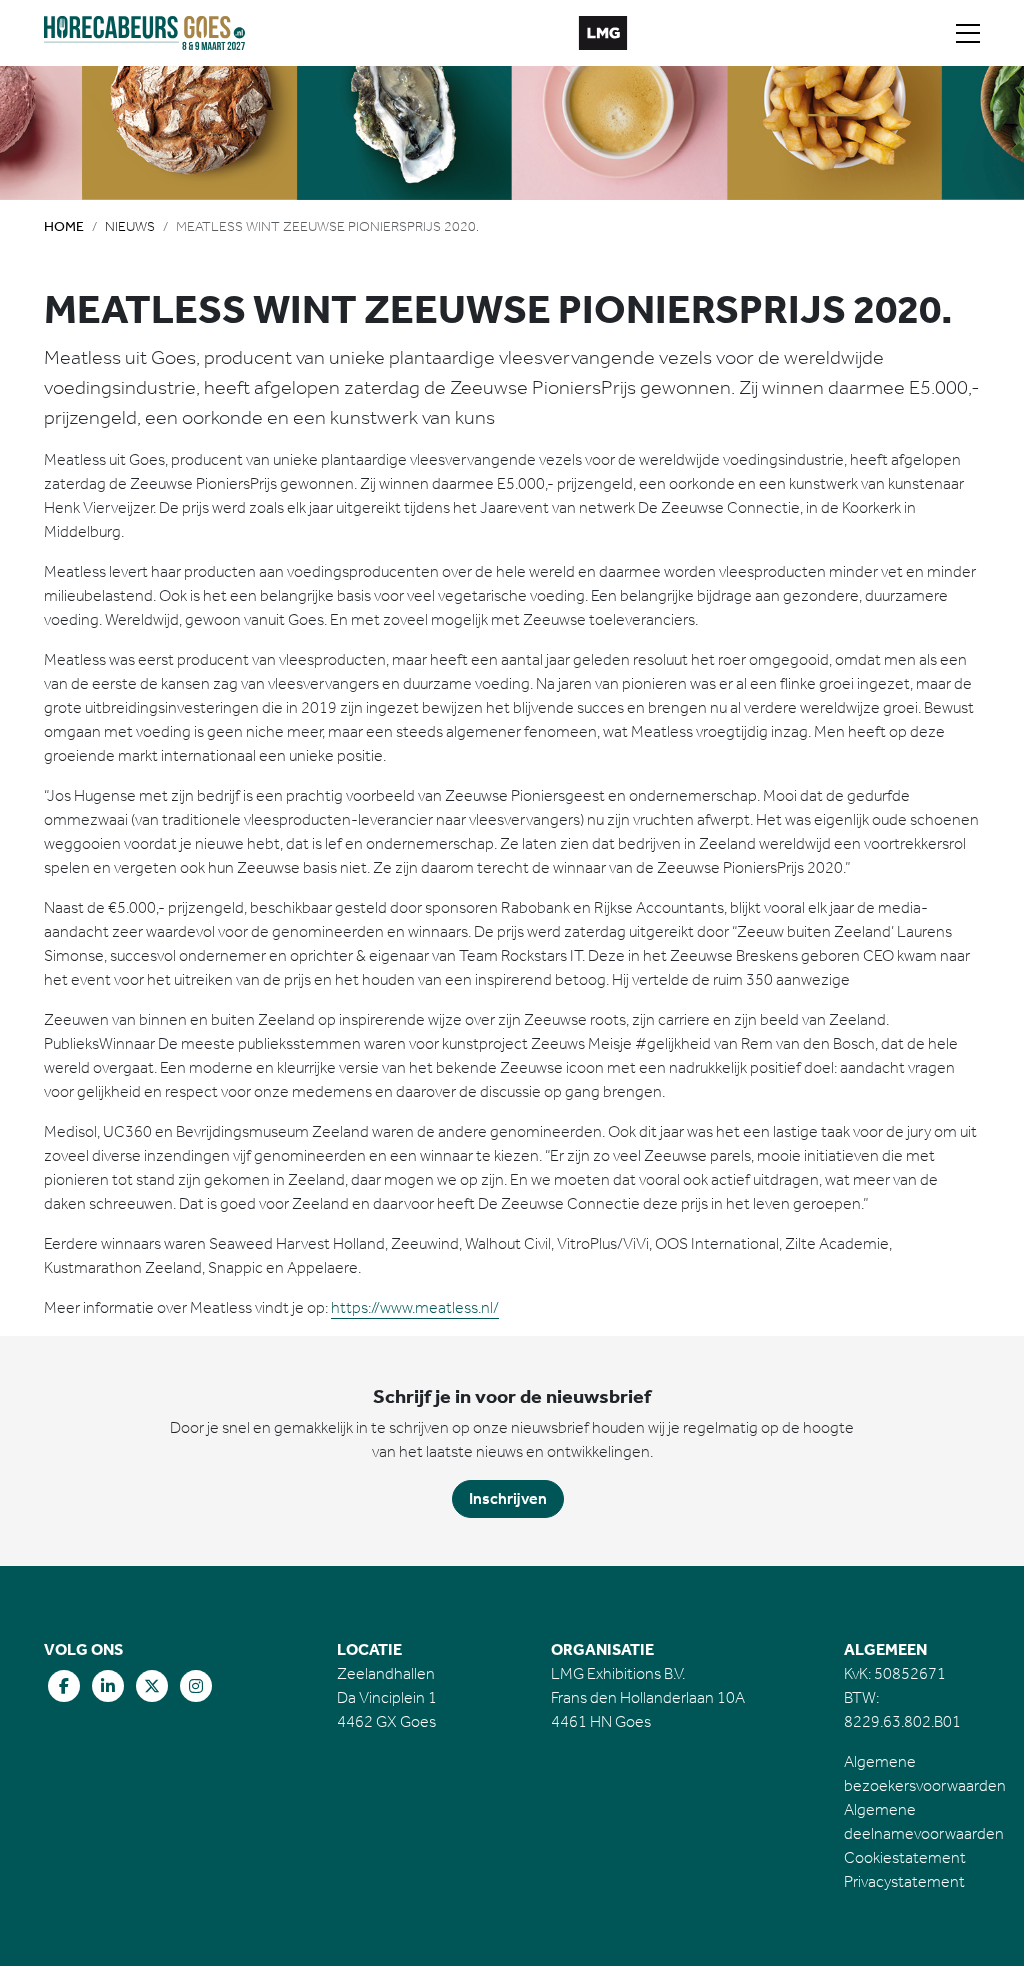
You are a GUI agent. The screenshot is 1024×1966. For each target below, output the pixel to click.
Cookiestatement (905, 1857)
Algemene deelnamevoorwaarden (924, 1821)
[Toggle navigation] (968, 33)
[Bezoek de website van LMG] (603, 33)
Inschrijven (508, 1498)
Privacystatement (904, 1881)
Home (64, 226)
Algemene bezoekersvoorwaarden (925, 1773)
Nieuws (130, 226)
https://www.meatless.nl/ (415, 1307)
